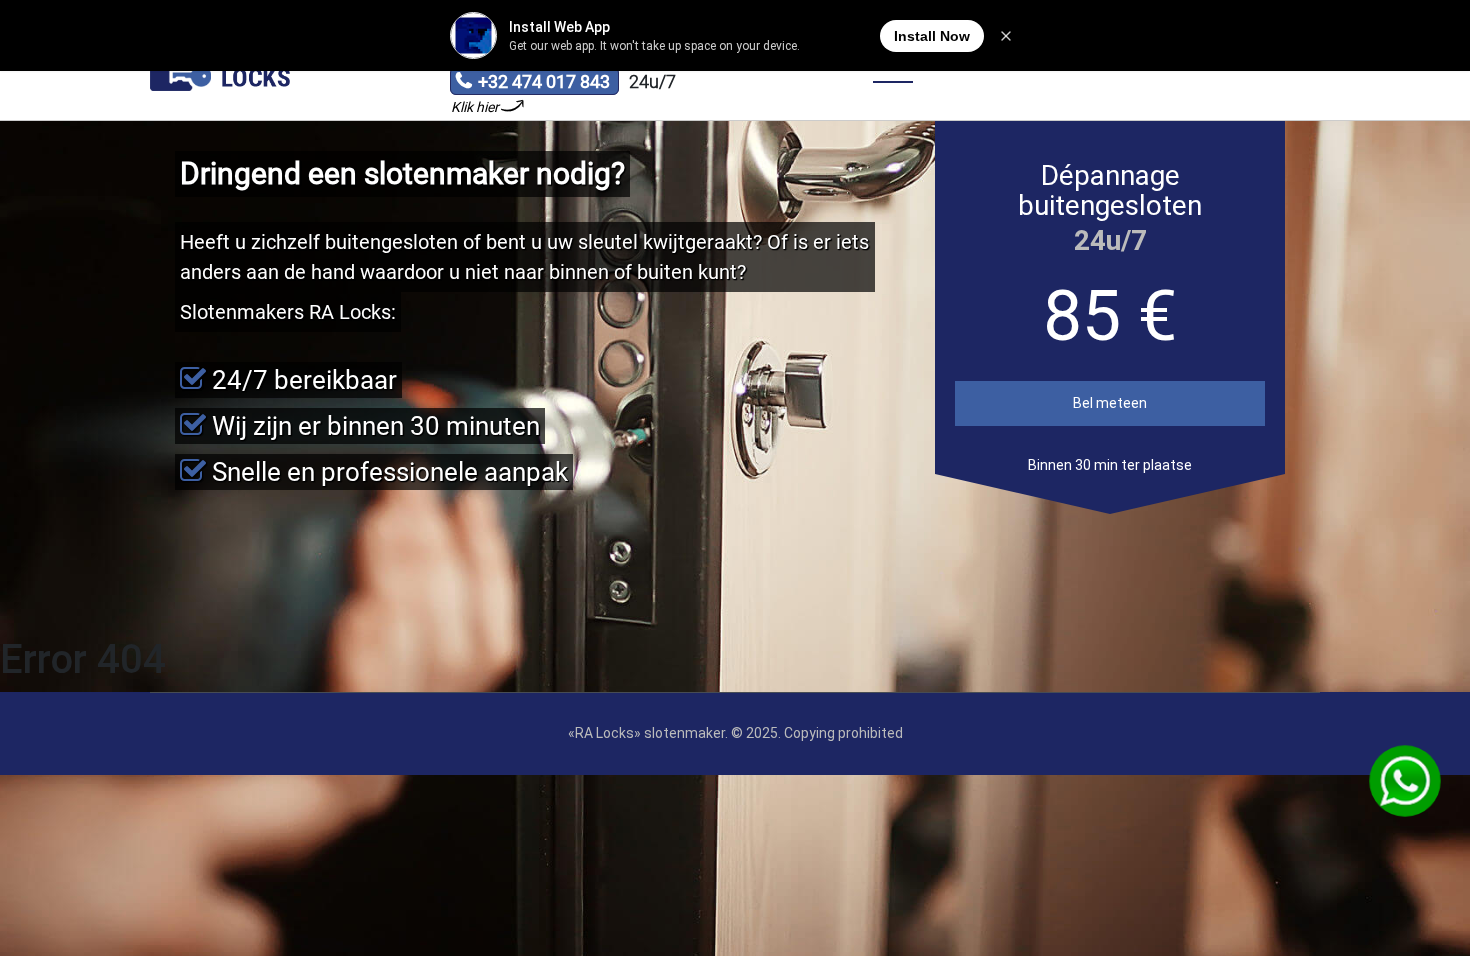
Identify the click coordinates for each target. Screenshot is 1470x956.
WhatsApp (1405, 781)
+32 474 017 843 (532, 83)
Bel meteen (1110, 403)
